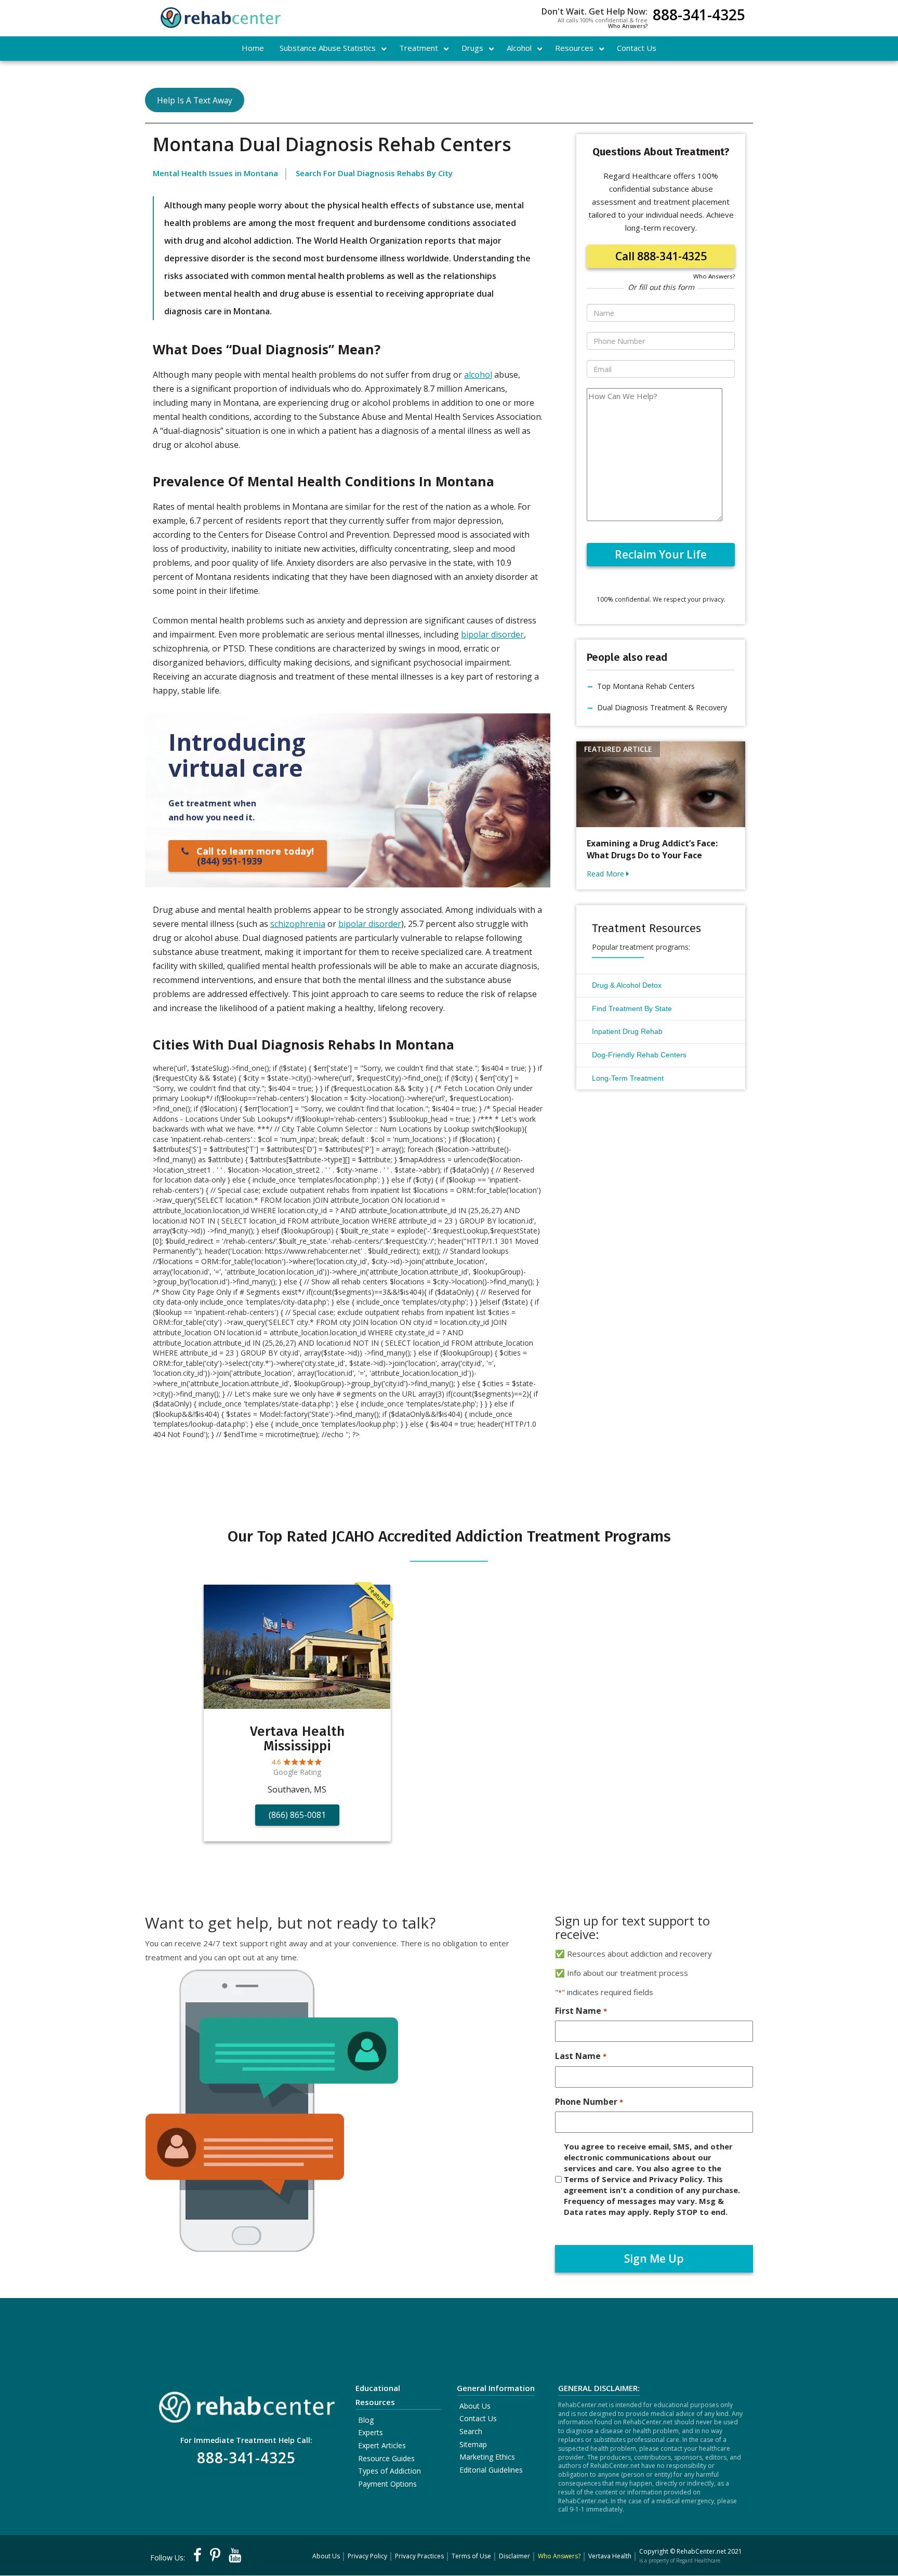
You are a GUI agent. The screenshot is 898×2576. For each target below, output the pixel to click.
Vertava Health (610, 2556)
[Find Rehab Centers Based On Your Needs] (246, 2404)
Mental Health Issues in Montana (215, 173)
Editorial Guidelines (491, 2470)
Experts (371, 2432)
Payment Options (387, 2484)
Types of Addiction (389, 2471)
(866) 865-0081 (297, 1815)
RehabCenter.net (701, 2551)
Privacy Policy (367, 2556)
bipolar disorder (492, 634)
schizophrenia (298, 924)
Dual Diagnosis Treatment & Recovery (662, 707)
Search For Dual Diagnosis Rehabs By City (374, 173)
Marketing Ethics (487, 2457)
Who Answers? (628, 26)
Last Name (580, 2056)
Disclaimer (514, 2556)
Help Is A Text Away (195, 100)
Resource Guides (386, 2458)
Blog (366, 2420)
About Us (475, 2406)
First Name (581, 2011)
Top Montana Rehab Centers (646, 686)
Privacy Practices (419, 2556)
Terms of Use (471, 2556)
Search (471, 2431)
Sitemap (473, 2444)
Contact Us (478, 2418)
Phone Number (589, 2102)
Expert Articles (382, 2445)
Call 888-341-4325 (661, 256)
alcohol (478, 375)
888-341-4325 (699, 16)
